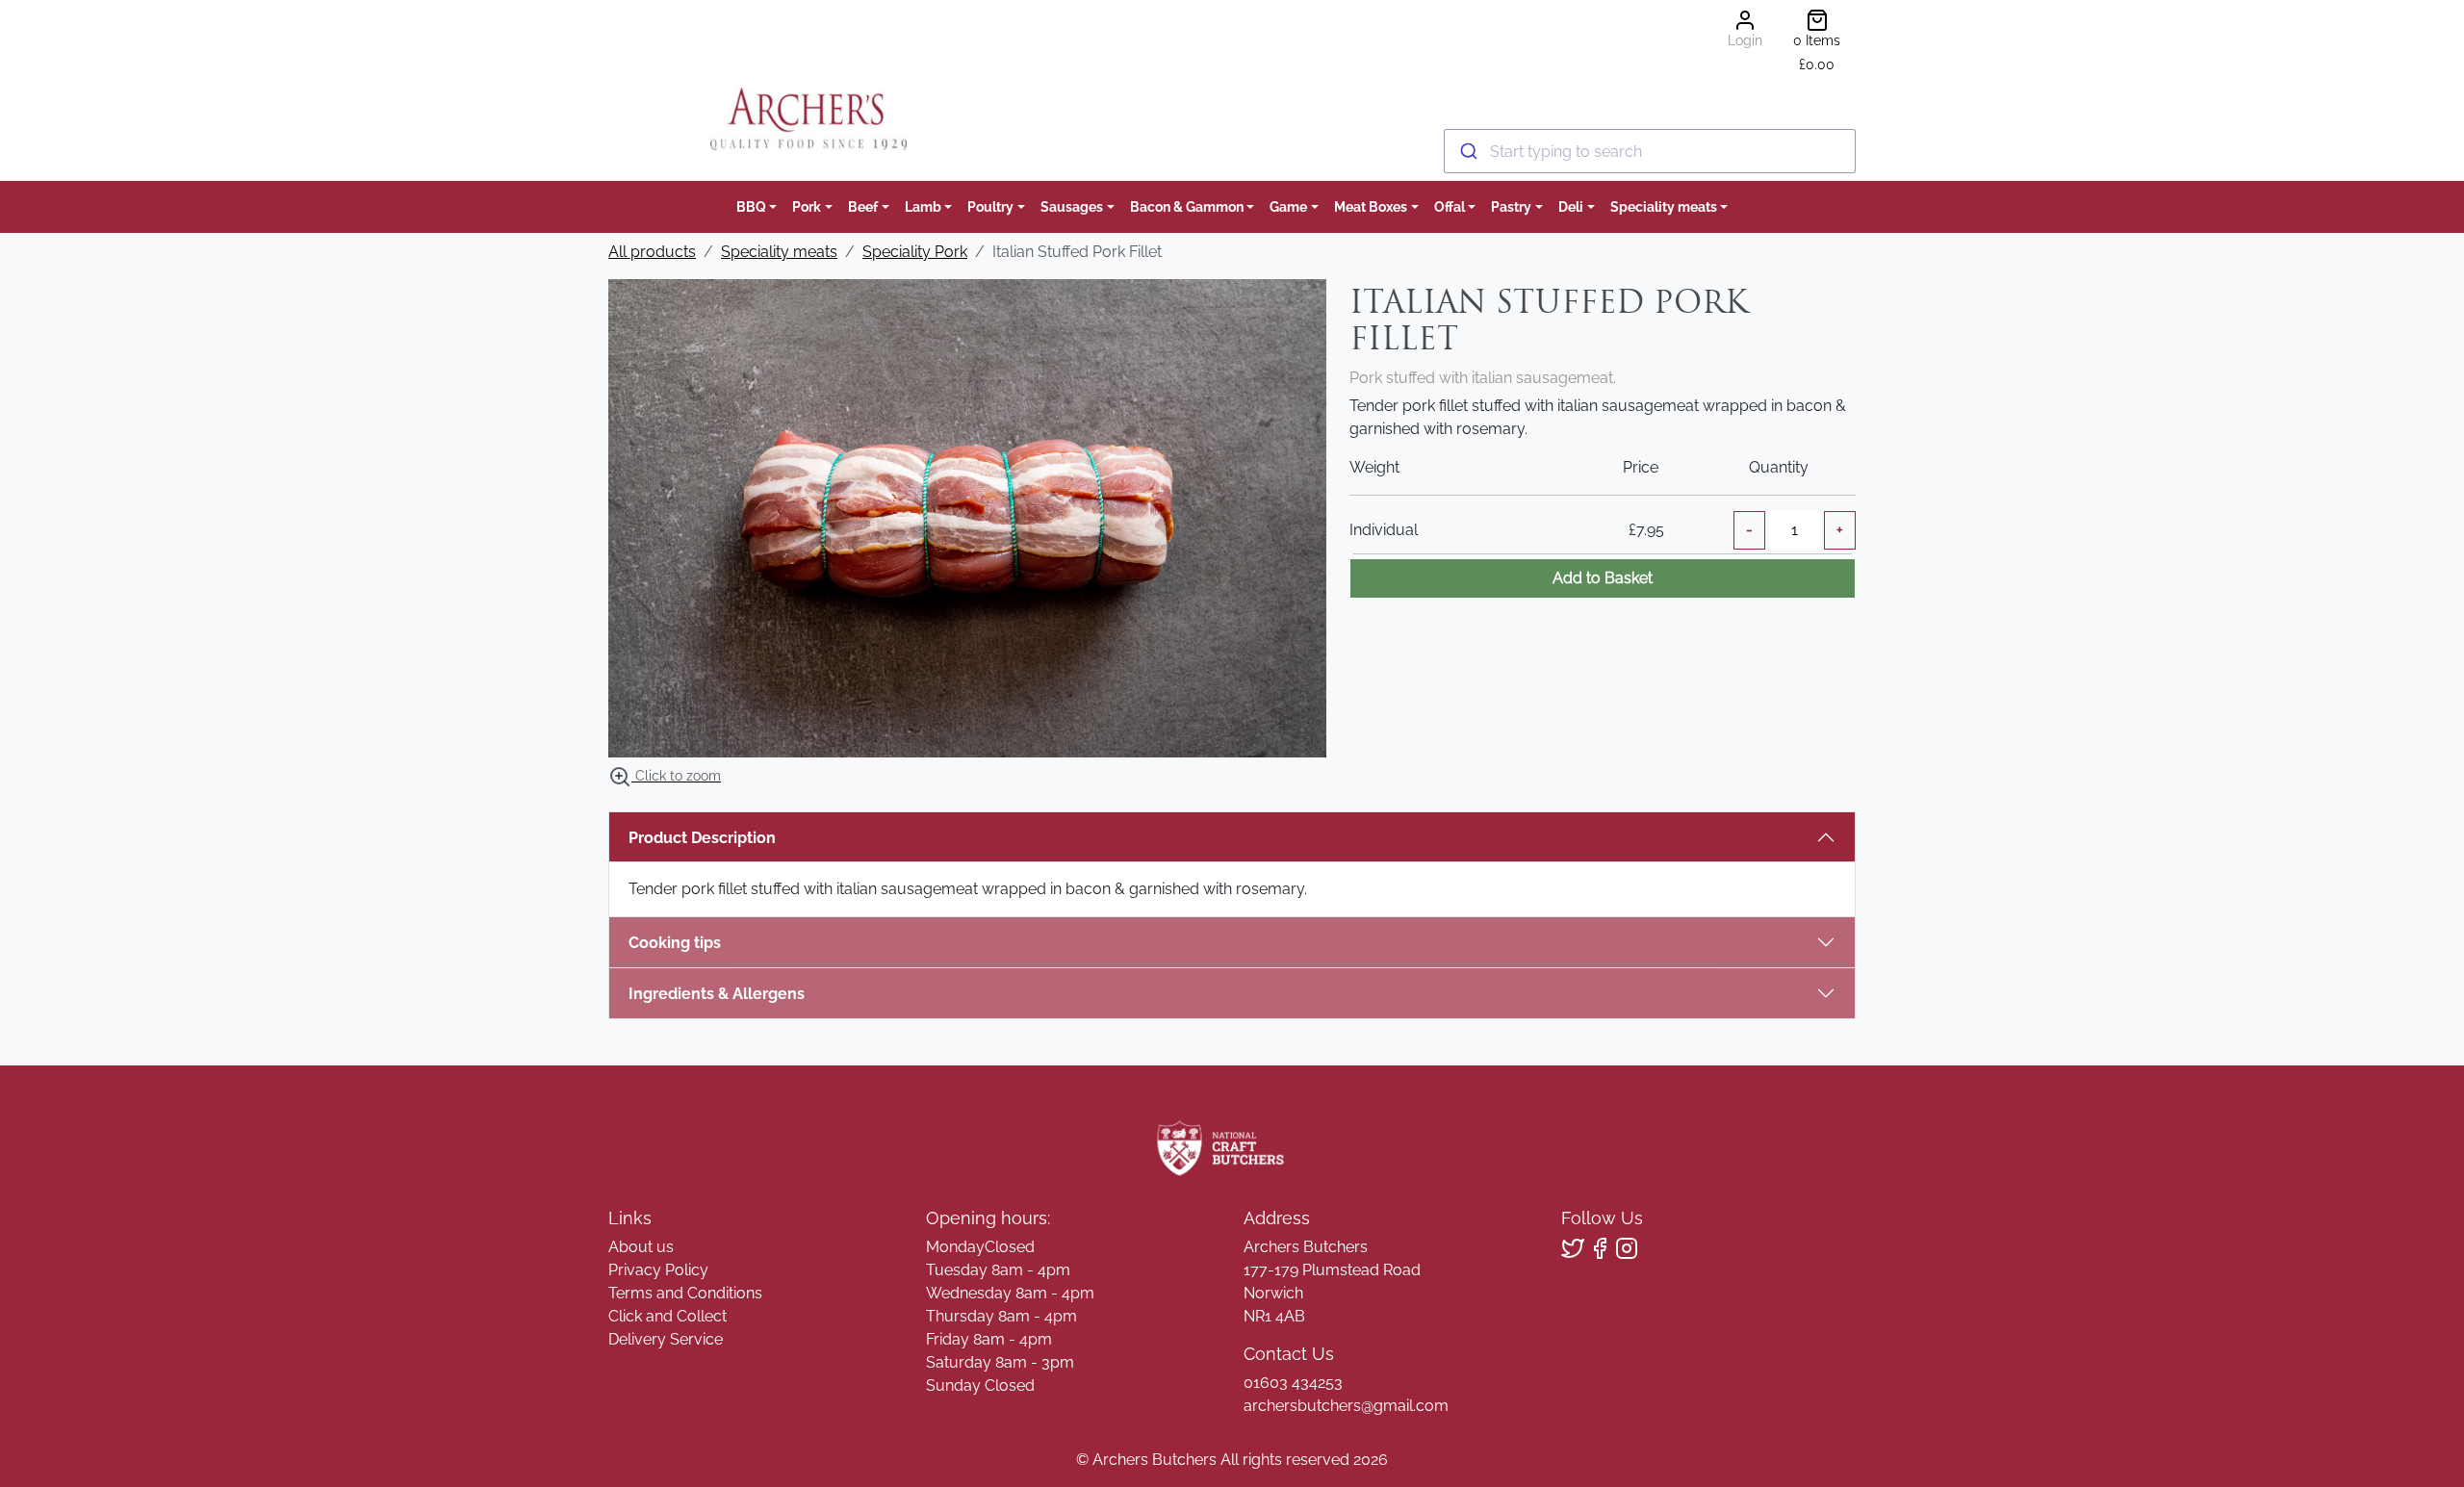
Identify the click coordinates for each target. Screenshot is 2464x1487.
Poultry (990, 206)
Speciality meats (1664, 206)
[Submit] (1467, 151)
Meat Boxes (1371, 206)
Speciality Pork (915, 252)
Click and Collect (667, 1316)
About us (641, 1247)
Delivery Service (666, 1339)
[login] (808, 119)
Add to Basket (1603, 578)
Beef (863, 206)
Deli (1571, 206)
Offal (1450, 206)
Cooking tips (675, 943)
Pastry (1511, 206)
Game (1288, 206)
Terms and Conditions (685, 1293)
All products (652, 252)
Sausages (1072, 206)
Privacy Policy (658, 1270)
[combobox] (1650, 151)
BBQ (751, 206)
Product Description (702, 838)
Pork (807, 206)
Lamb (923, 206)
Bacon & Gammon (1187, 206)
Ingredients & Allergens (726, 994)
